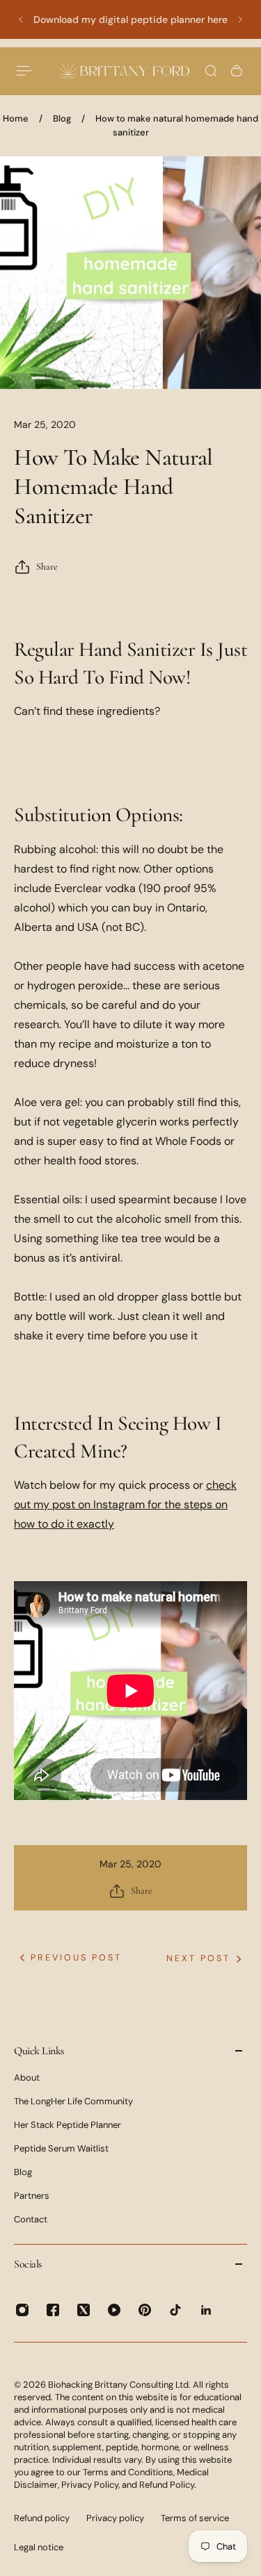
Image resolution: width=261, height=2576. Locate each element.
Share (47, 567)
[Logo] (124, 71)
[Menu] (25, 71)
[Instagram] (22, 2310)
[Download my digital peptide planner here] (130, 19)
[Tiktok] (175, 2310)
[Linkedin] (206, 2310)
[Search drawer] (211, 71)
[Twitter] (84, 2310)
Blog (62, 118)
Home (16, 118)
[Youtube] (114, 2310)
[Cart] (237, 71)
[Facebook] (53, 2310)
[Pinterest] (145, 2310)
